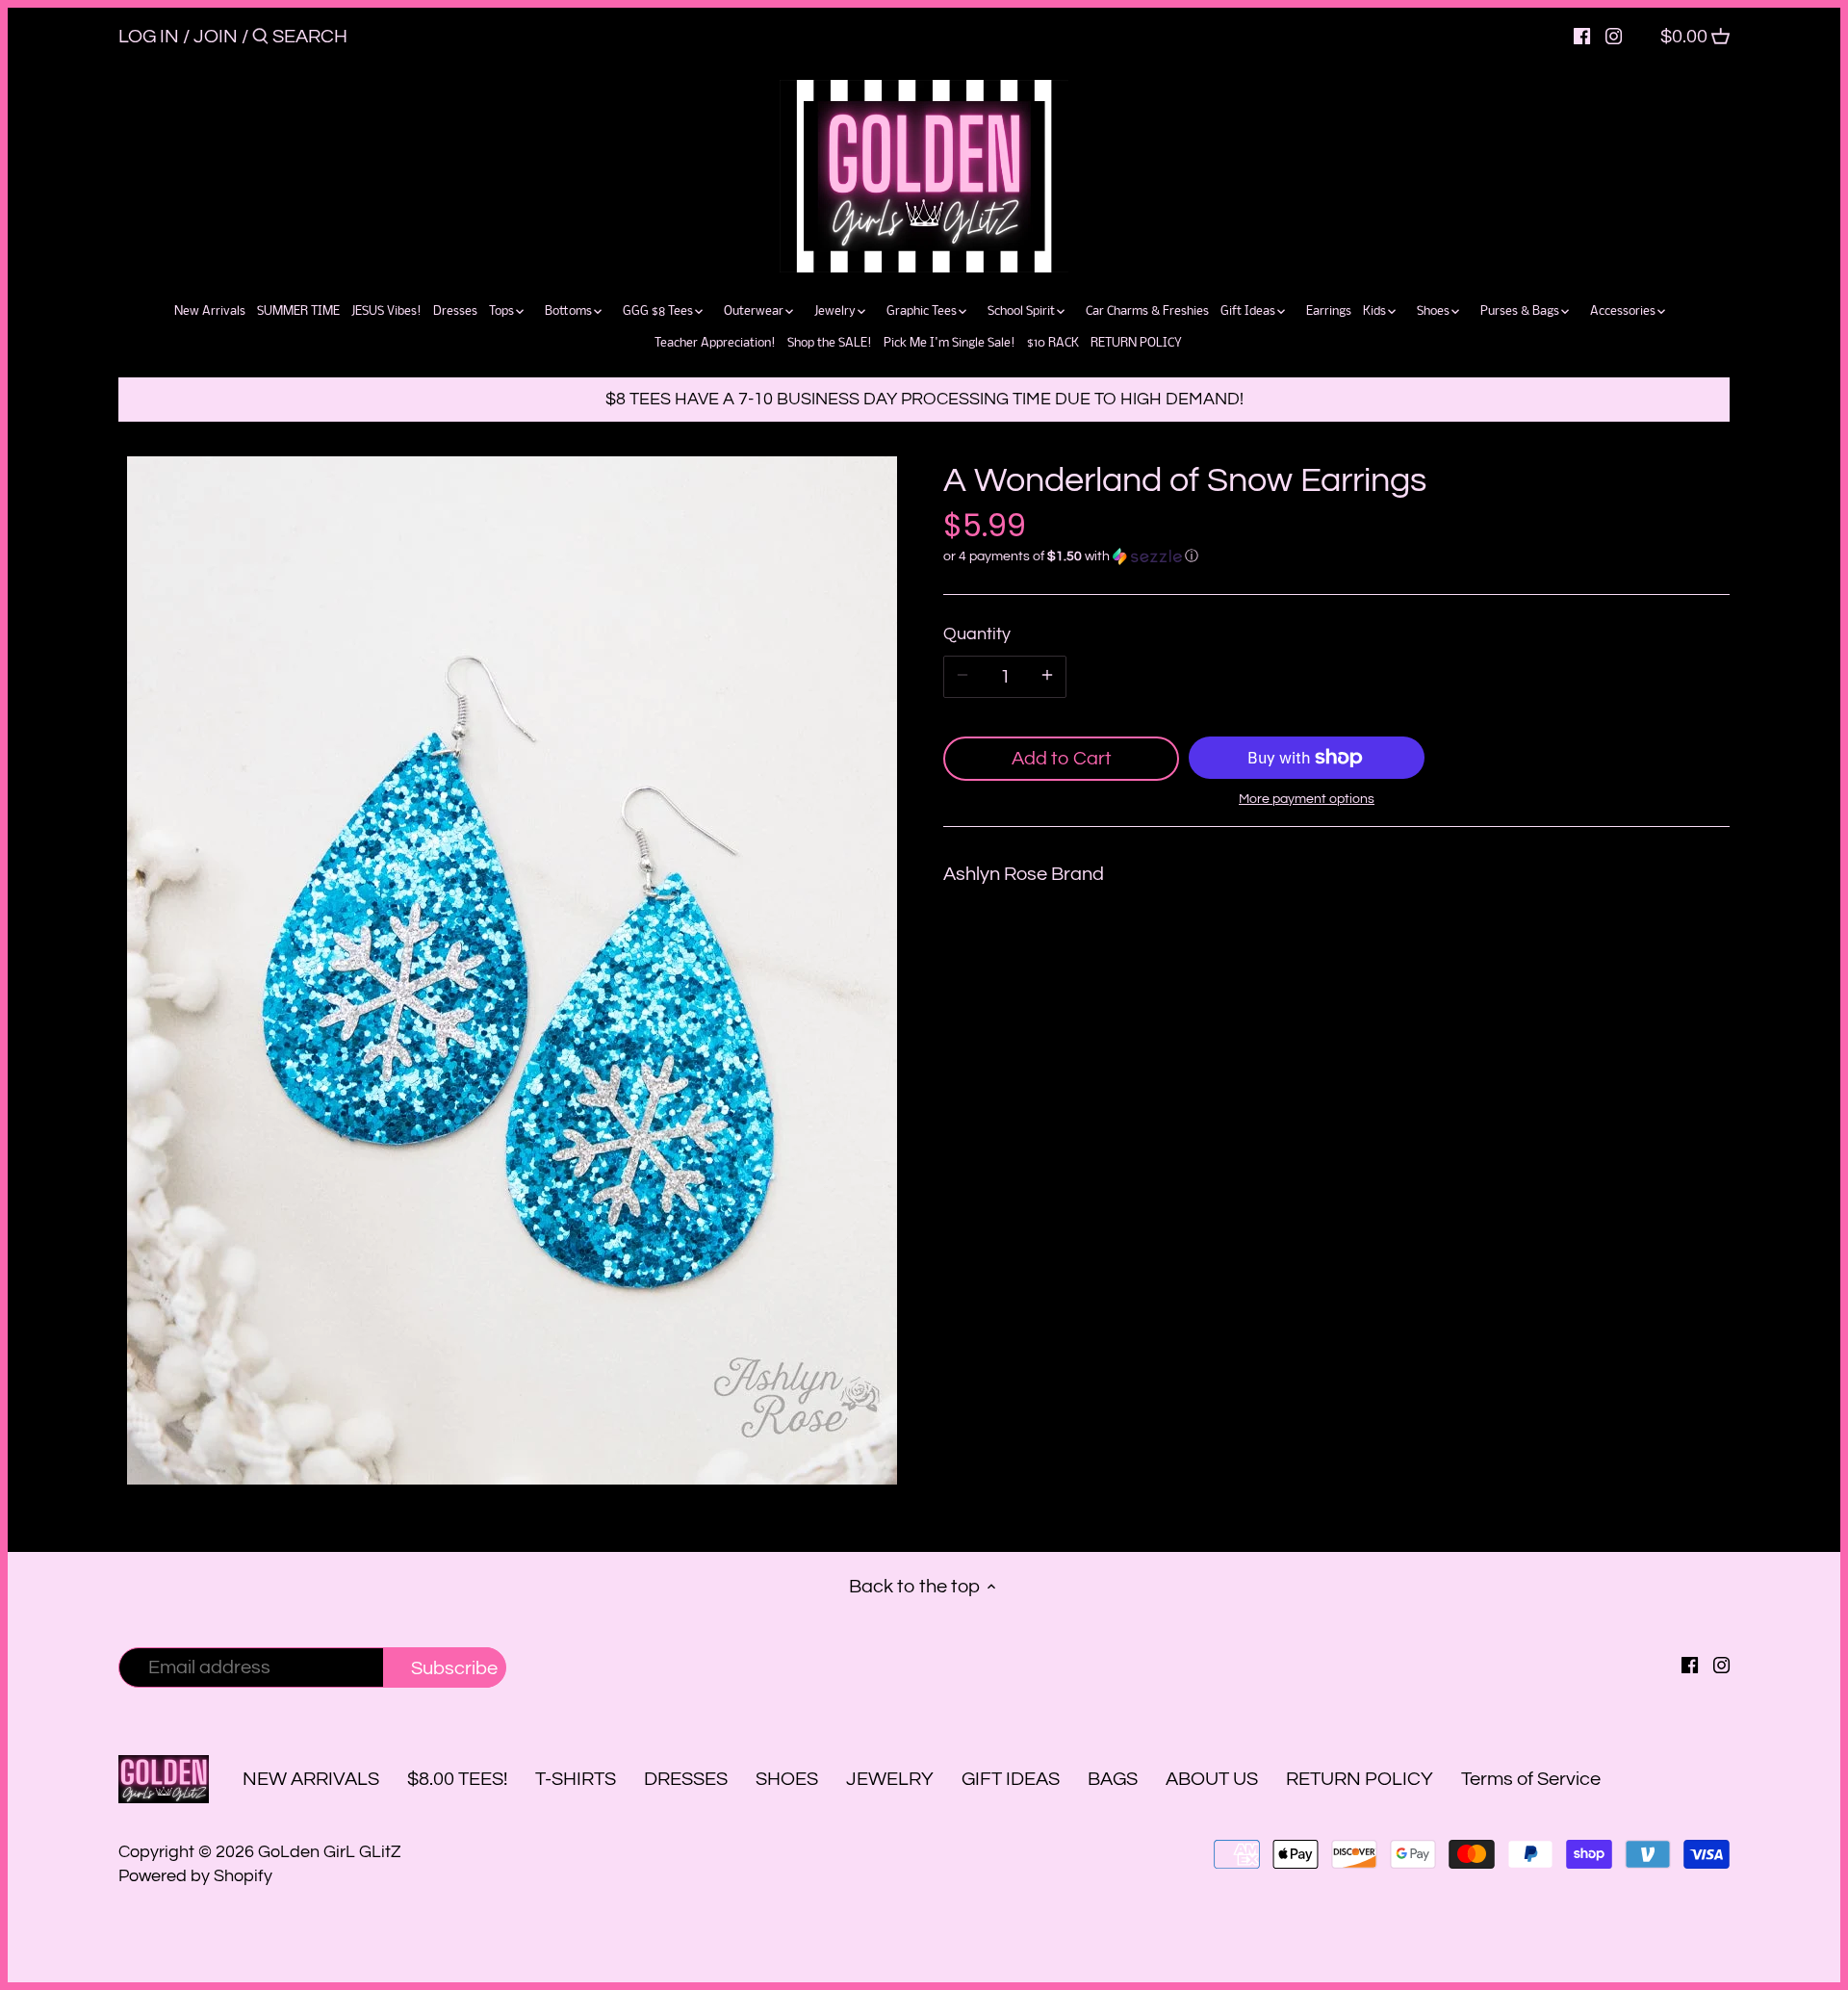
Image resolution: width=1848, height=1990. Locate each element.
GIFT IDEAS (1011, 1779)
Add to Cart (1062, 759)
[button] (1336, 556)
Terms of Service (1531, 1779)
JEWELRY (890, 1779)
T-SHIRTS (576, 1779)
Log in (149, 37)
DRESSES (686, 1779)
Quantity (977, 634)
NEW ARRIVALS (311, 1779)
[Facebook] (1582, 36)
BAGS (1113, 1779)
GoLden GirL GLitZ (330, 1852)
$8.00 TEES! (459, 1779)
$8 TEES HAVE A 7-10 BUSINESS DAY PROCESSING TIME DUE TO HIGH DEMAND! (924, 399)
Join (216, 37)
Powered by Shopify (195, 1876)
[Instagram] (1614, 36)
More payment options (1307, 799)
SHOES (787, 1779)
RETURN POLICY (1360, 1779)
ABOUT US (1212, 1779)
